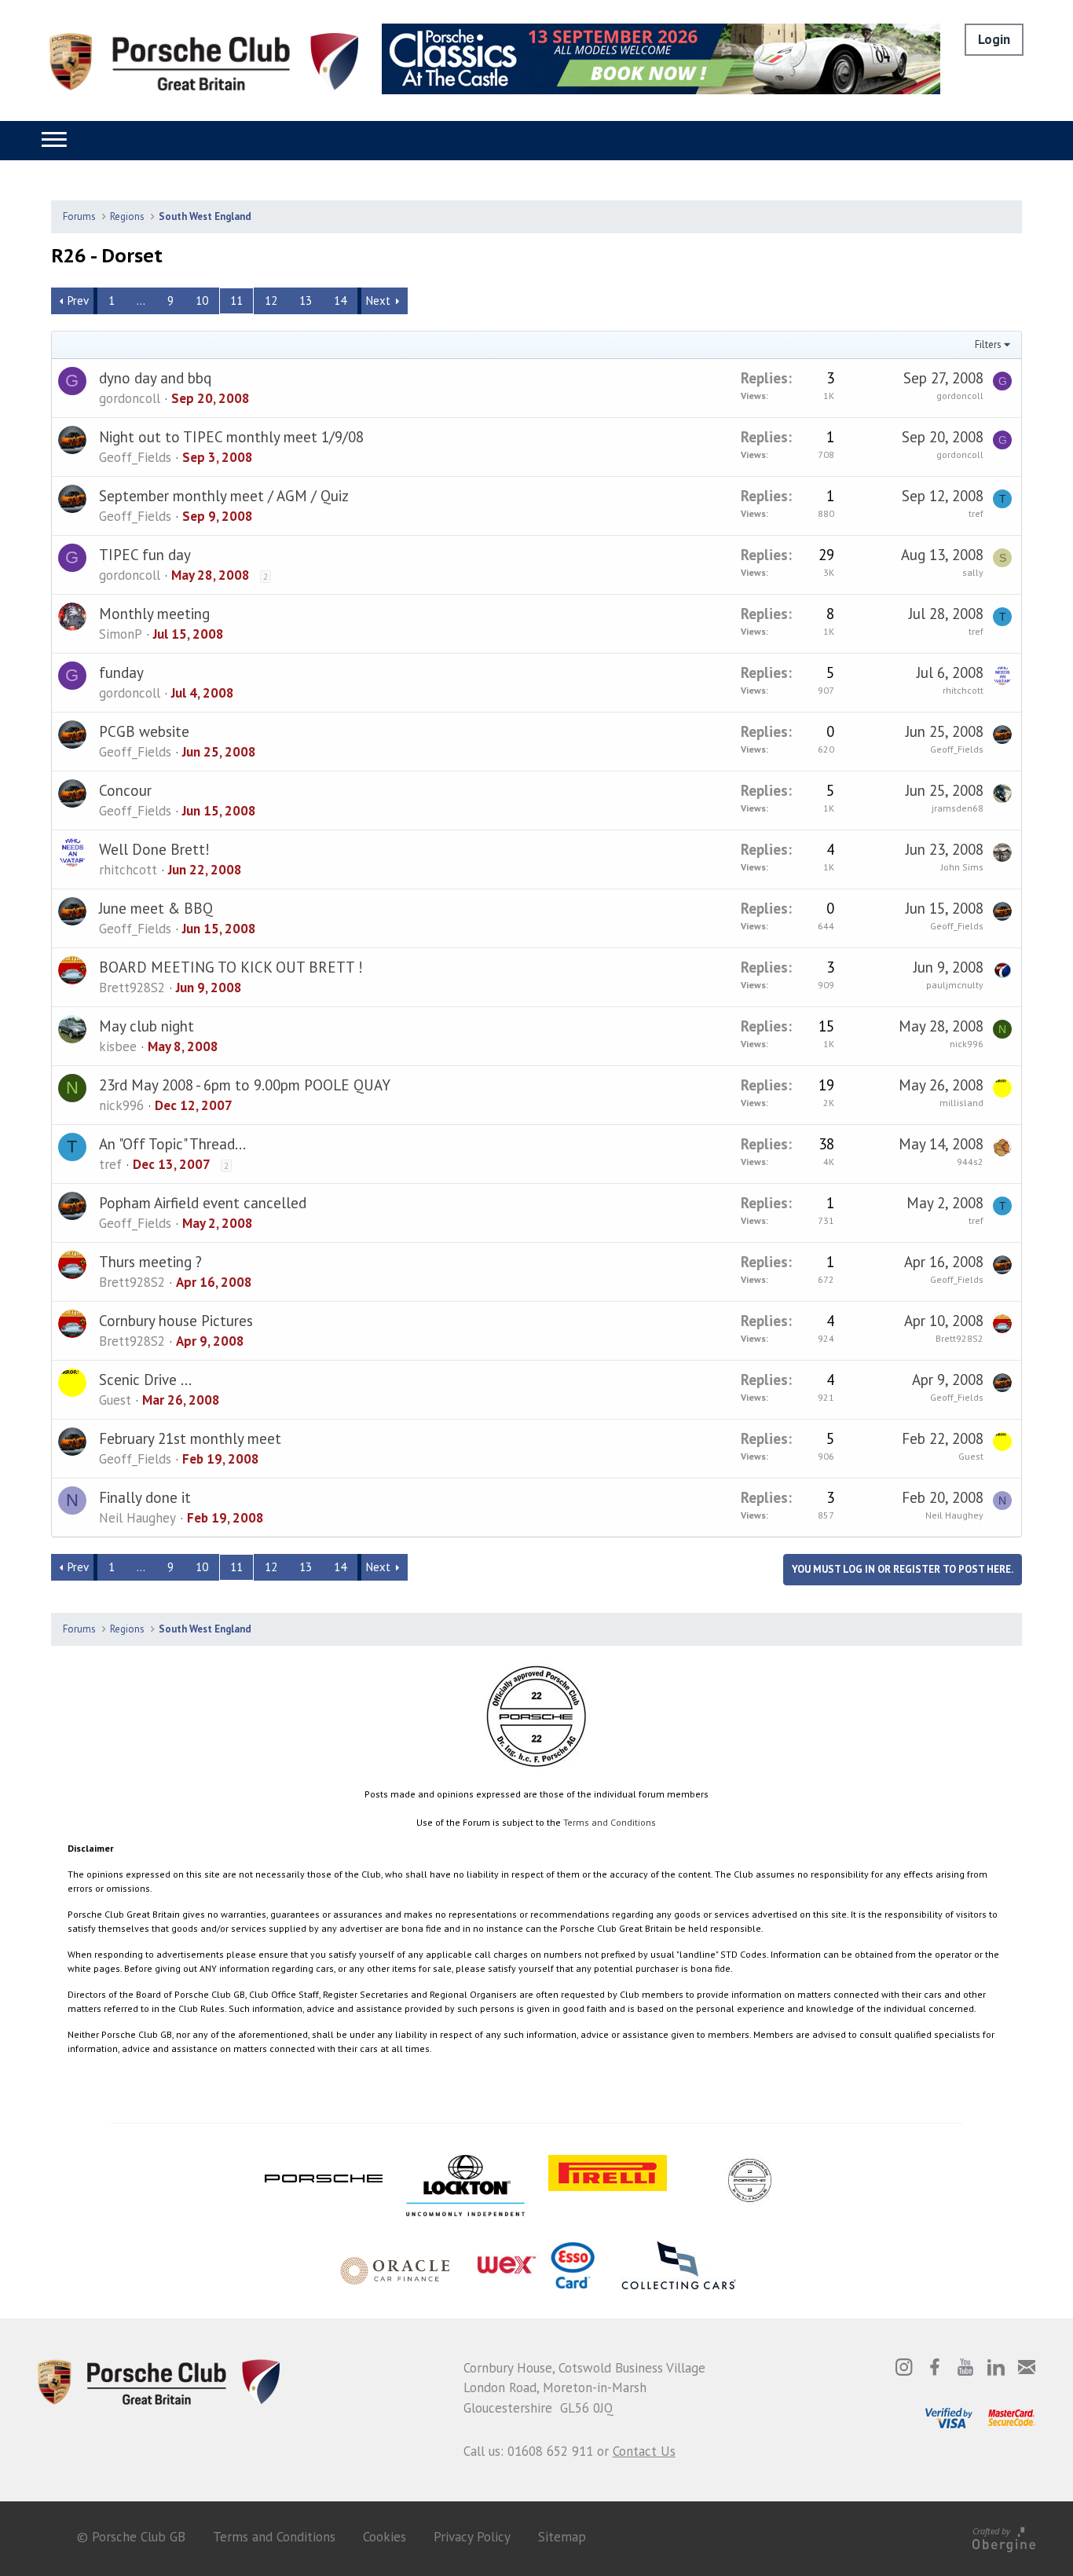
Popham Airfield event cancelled (203, 1203)
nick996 (967, 1044)
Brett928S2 (132, 988)
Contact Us (644, 2451)
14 (340, 300)
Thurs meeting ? (150, 1262)
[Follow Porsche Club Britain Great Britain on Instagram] (904, 2367)
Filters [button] (988, 344)
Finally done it (145, 1497)
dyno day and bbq (155, 378)
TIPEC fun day (145, 555)
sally (973, 572)
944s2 (970, 1162)
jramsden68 (958, 808)
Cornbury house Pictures (176, 1321)
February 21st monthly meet (190, 1438)
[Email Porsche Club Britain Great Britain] (1027, 2367)
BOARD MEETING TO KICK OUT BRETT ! (231, 967)
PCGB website (144, 731)
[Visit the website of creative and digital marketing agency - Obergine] (1004, 2537)
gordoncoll (130, 398)
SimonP (121, 634)
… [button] (141, 300)
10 (202, 300)
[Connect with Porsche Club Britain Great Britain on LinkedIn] (996, 2367)
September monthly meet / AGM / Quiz (224, 496)
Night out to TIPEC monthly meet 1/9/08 (231, 437)
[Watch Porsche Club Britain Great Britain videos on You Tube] (965, 2367)
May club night (146, 1026)
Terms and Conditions (610, 1822)
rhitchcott (963, 690)
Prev (78, 300)
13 (306, 300)
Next (378, 300)
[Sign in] (994, 40)
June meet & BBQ (156, 908)
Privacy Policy (472, 2537)
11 (236, 300)
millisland (961, 1103)
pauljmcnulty (955, 985)
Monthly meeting (154, 614)
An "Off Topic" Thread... (172, 1144)
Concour (125, 790)
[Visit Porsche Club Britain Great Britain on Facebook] (935, 2367)
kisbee (118, 1046)
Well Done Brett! (154, 849)
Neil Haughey (137, 1518)
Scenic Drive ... (145, 1380)
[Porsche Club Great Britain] (204, 60)
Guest (115, 1400)
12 (271, 300)
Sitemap (562, 2537)
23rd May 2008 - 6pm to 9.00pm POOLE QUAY (245, 1085)
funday (121, 672)
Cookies (385, 2537)
